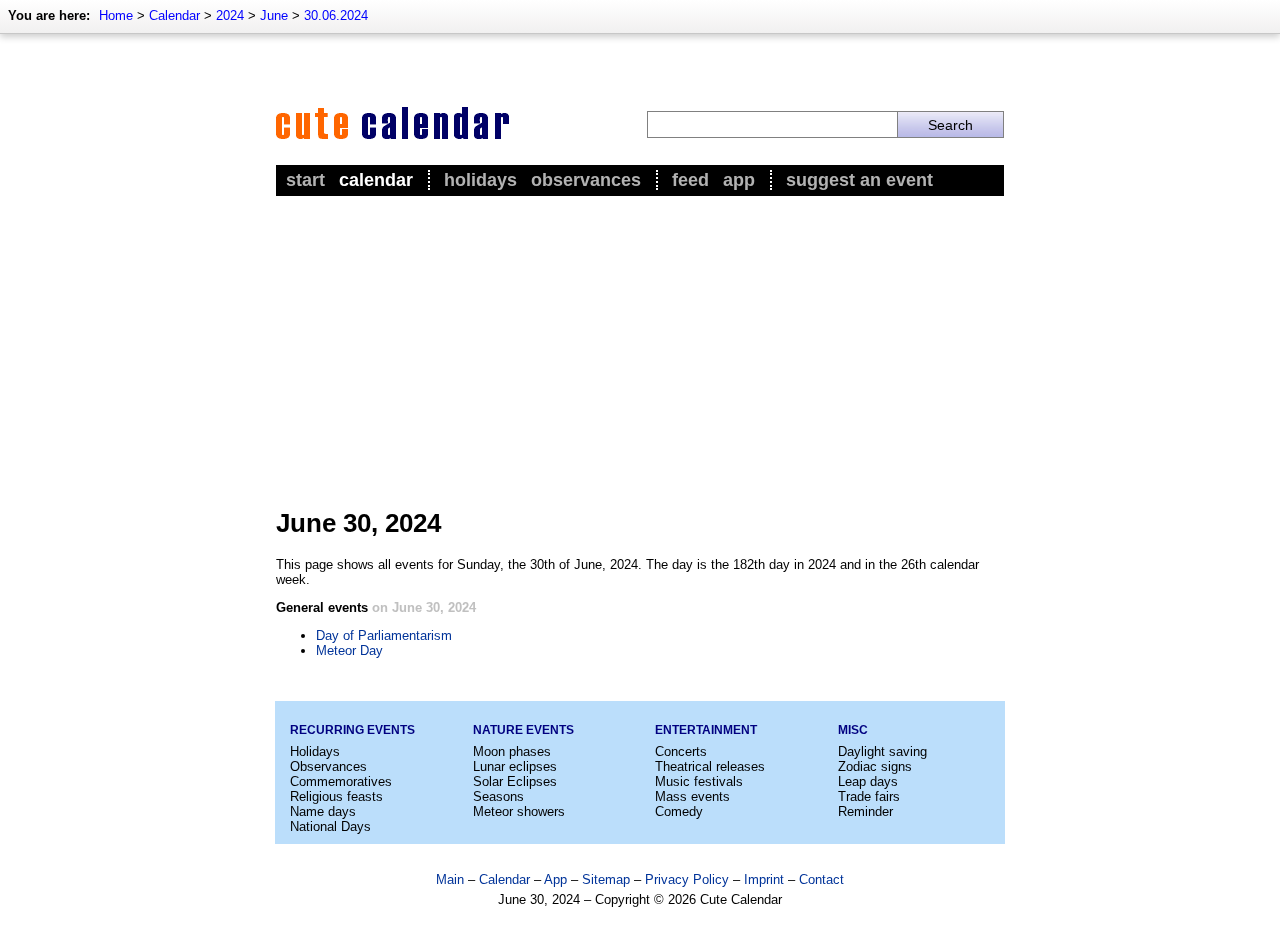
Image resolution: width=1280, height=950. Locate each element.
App (739, 180)
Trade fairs (869, 796)
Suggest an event (859, 180)
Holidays (480, 180)
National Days (330, 826)
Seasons (498, 796)
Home (116, 15)
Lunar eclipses (515, 766)
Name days (323, 811)
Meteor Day (349, 650)
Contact (821, 879)
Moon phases (512, 751)
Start (305, 180)
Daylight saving (882, 751)
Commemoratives (341, 781)
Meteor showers (519, 811)
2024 (230, 15)
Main (450, 879)
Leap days (868, 781)
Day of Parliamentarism (384, 635)
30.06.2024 (336, 15)
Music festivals (699, 781)
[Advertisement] (640, 351)
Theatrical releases (710, 766)
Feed (690, 180)
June (274, 15)
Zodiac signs (875, 766)
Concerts (681, 751)
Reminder (865, 811)
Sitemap (606, 879)
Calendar (174, 15)
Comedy (679, 811)
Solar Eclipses (515, 781)
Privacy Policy (687, 879)
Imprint (764, 879)
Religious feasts (336, 796)
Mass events (692, 796)
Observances (586, 180)
